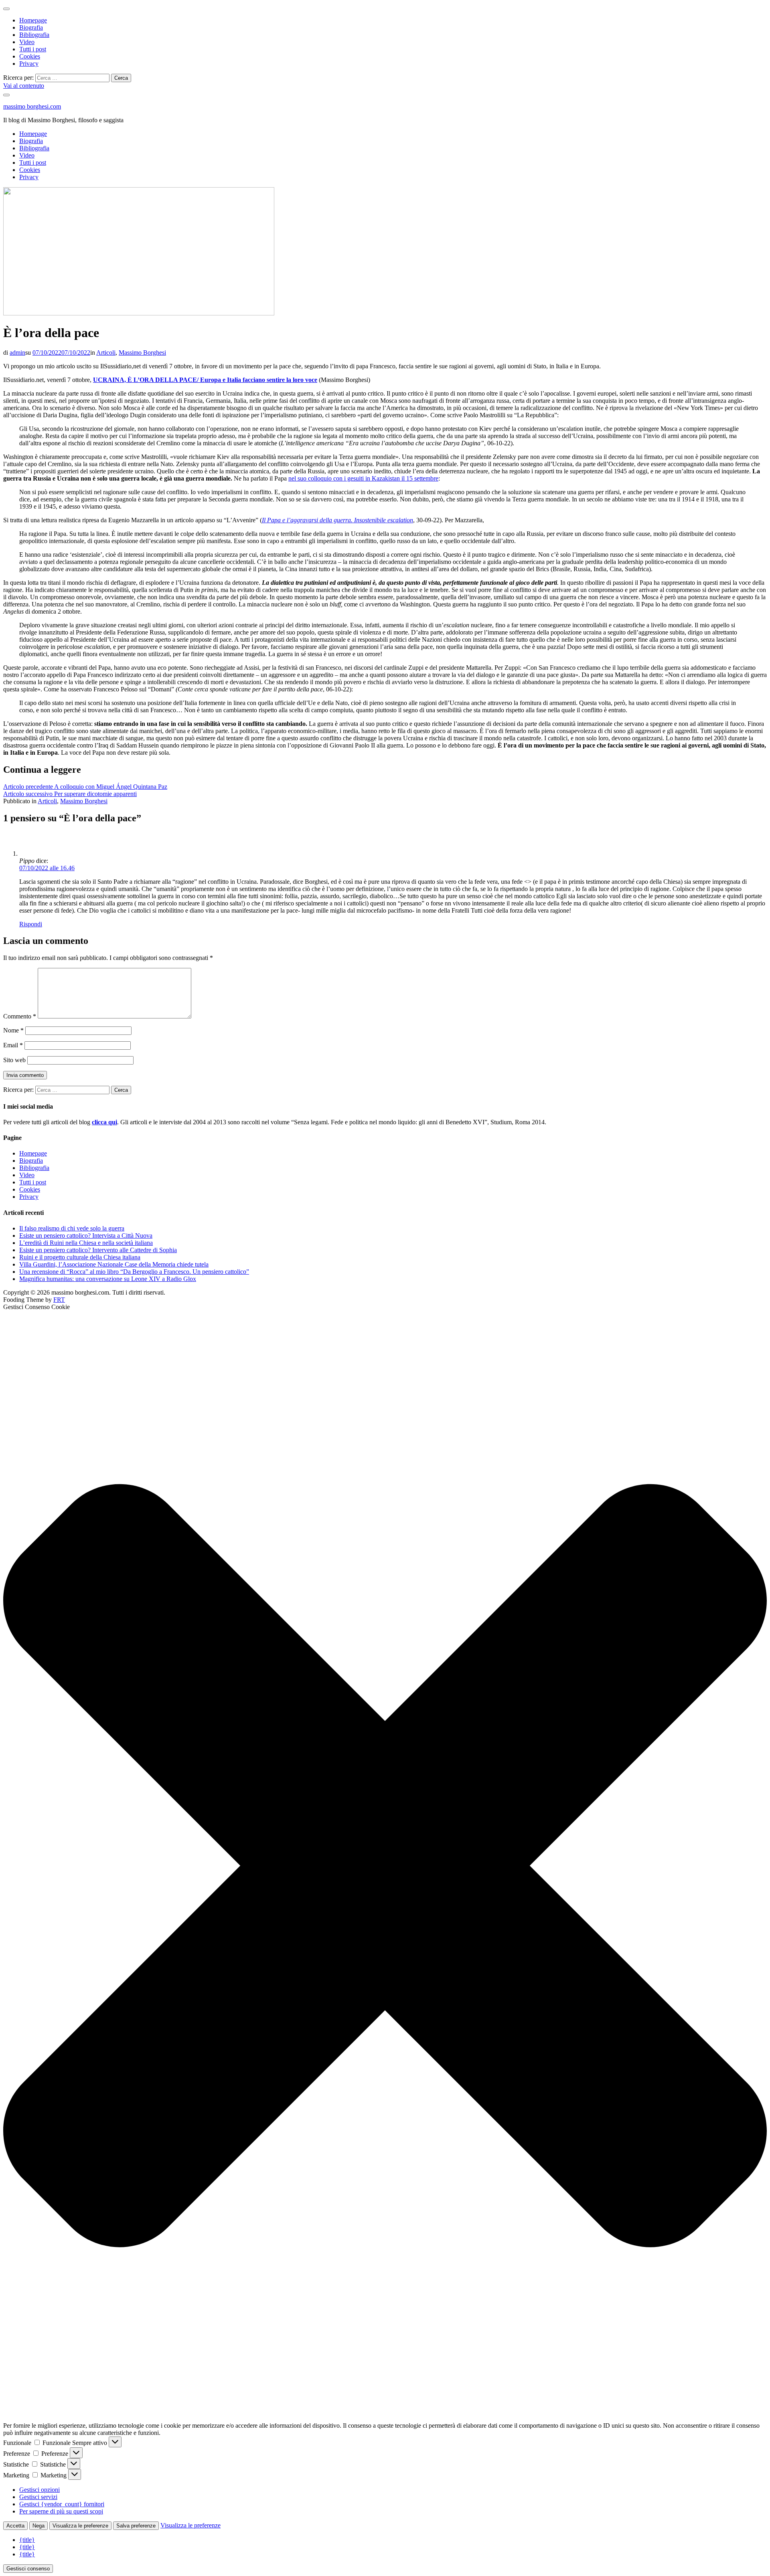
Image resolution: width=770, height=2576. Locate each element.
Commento (20, 1016)
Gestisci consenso (28, 2569)
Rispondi (31, 924)
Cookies (30, 56)
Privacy (29, 64)
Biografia (31, 27)
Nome (13, 1030)
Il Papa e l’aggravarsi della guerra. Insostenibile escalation (337, 520)
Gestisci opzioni (40, 2490)
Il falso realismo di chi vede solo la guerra (72, 1228)
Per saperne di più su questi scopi (61, 2511)
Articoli (106, 353)
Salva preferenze (136, 2526)
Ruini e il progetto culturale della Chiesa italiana (80, 1257)
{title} (27, 2540)
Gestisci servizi (38, 2497)
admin (17, 353)
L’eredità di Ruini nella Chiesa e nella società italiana (86, 1243)
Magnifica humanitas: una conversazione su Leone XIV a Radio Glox (108, 1279)
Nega (38, 2526)
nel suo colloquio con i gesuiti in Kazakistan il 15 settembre (363, 478)
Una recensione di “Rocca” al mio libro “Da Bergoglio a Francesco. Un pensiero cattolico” (134, 1272)
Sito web (14, 1060)
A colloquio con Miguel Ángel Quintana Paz (85, 787)
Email (13, 1045)
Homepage (33, 20)
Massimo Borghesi (142, 353)
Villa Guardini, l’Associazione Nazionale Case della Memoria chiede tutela (114, 1264)
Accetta (15, 2526)
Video (27, 42)
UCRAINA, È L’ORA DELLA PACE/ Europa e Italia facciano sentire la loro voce (205, 380)
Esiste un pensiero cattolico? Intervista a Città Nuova (86, 1235)
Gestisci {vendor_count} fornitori (62, 2504)
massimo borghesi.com (32, 106)
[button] (385, 1866)
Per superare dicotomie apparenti (70, 794)
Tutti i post (33, 49)
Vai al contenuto (24, 86)
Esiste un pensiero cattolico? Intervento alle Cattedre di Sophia (98, 1250)
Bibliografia (34, 35)
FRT (59, 1300)
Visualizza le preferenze (80, 2526)
